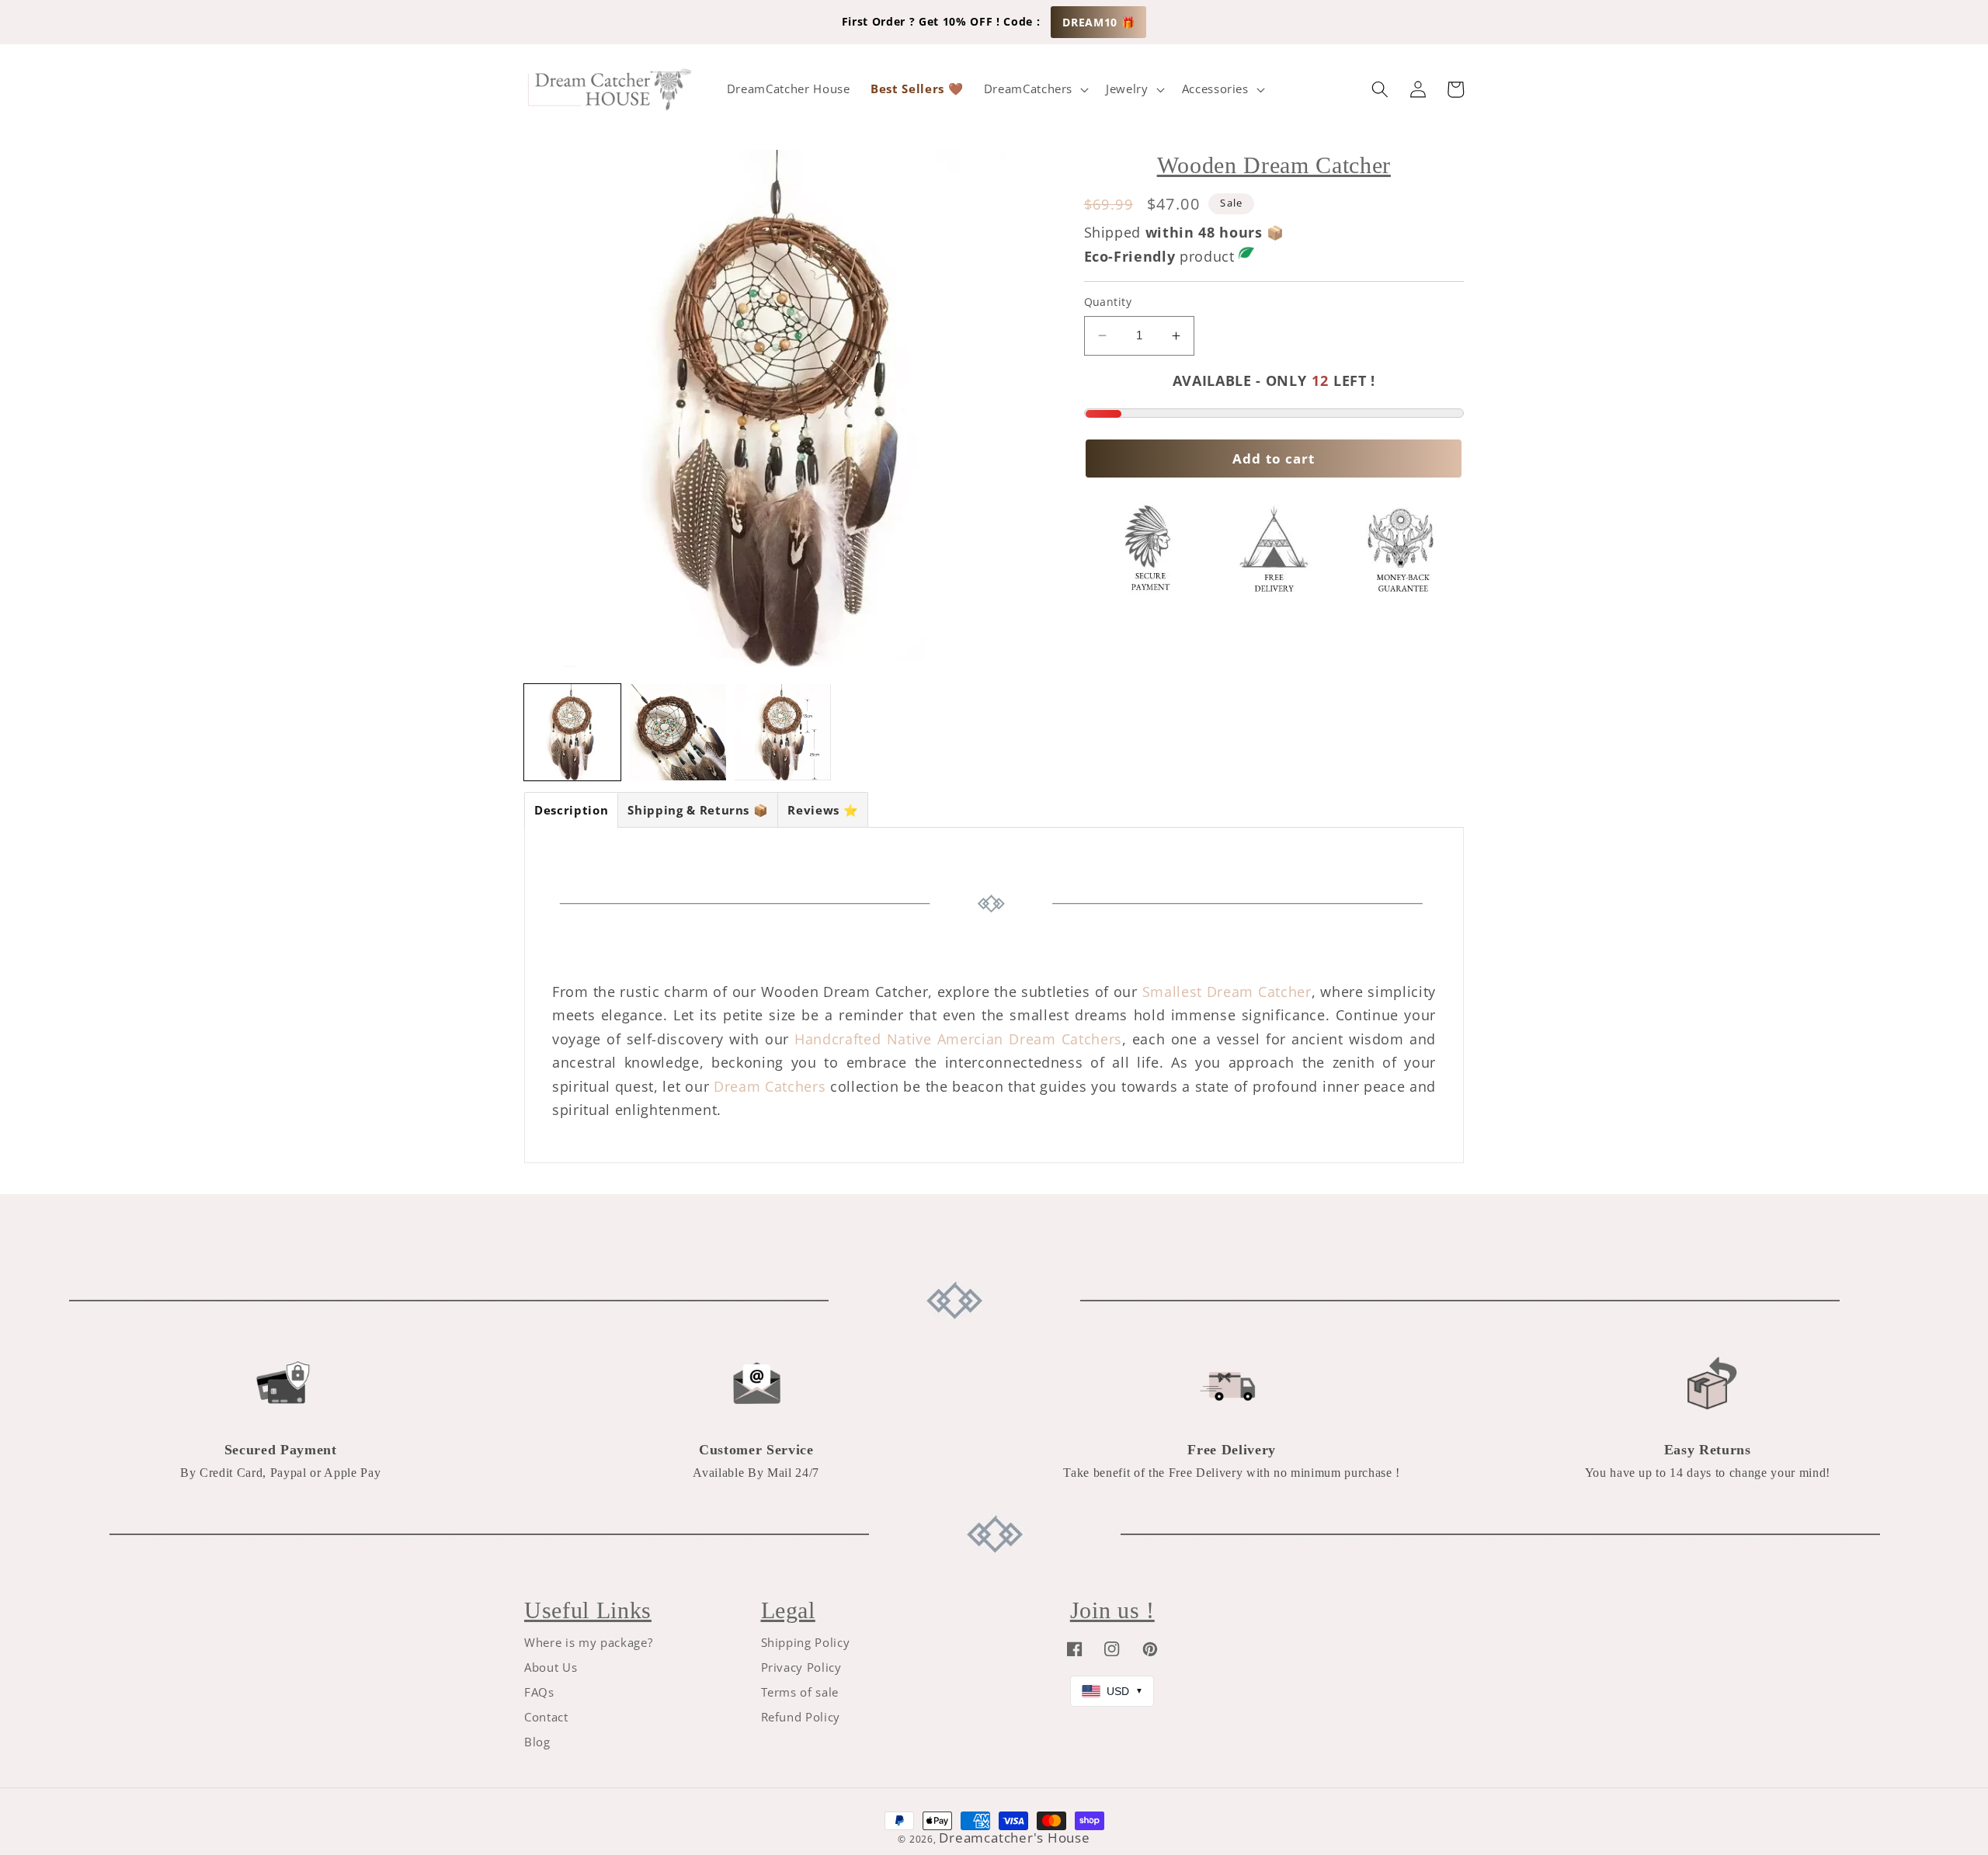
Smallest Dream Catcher (1227, 992)
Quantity (1108, 302)
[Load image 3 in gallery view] (783, 732)
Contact (546, 1717)
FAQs (539, 1692)
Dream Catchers (770, 1086)
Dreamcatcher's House (1014, 1838)
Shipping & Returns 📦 (698, 810)
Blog (537, 1742)
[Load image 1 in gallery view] (572, 732)
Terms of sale (800, 1692)
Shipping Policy (806, 1643)
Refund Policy (801, 1717)
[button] (1034, 89)
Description (571, 810)
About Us (551, 1667)
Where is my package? (588, 1643)
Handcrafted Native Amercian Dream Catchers (958, 1039)
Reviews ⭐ (823, 810)
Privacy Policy (801, 1667)
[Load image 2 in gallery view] (677, 732)
